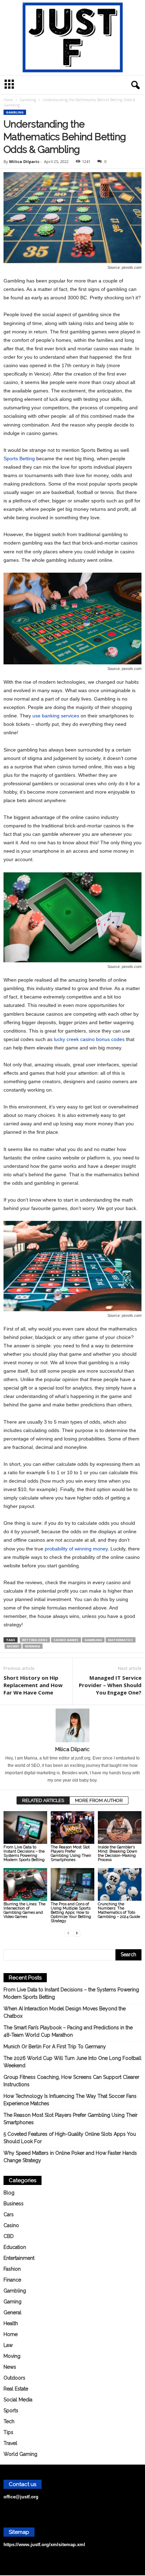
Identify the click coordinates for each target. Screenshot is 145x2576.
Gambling (28, 100)
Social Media (18, 2400)
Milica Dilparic (24, 161)
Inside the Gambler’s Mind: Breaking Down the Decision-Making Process (118, 1853)
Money (13, 1646)
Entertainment (19, 2258)
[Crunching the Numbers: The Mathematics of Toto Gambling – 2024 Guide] (120, 1884)
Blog (9, 2193)
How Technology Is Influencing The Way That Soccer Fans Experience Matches (70, 2100)
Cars (9, 2214)
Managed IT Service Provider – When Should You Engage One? (110, 1685)
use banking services (56, 716)
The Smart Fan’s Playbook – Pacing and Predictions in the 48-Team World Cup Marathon (68, 2031)
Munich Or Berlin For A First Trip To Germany (55, 2047)
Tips (8, 2432)
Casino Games (66, 1640)
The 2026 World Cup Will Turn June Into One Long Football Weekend (72, 2062)
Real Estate (16, 2389)
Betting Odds (35, 1640)
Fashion (12, 2269)
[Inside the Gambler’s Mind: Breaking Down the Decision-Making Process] (120, 1827)
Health (11, 2323)
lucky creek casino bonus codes (89, 1039)
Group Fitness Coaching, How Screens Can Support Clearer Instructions (71, 2081)
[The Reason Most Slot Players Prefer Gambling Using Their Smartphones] (72, 1827)
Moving (12, 2356)
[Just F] (72, 38)
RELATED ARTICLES (43, 1800)
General (12, 2312)
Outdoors (14, 2378)
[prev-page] (68, 1933)
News (10, 2367)
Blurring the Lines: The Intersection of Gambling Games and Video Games (24, 1910)
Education (15, 2247)
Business (14, 2204)
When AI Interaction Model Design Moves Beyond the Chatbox (65, 2012)
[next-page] (77, 1933)
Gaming (12, 2302)
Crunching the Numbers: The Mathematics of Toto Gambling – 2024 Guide (119, 1910)
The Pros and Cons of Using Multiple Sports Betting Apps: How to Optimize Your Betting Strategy (71, 1913)
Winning (33, 1646)
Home (8, 100)
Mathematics (121, 1640)
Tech (9, 2421)
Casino (11, 2225)
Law (8, 2345)
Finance (12, 2280)
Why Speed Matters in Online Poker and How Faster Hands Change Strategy (70, 2157)
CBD (9, 2236)
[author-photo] (72, 1725)
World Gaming (20, 2454)
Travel (10, 2443)
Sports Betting (19, 458)
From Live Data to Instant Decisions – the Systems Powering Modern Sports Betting (24, 1853)
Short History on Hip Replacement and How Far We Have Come (33, 1685)
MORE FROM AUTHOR (99, 1800)
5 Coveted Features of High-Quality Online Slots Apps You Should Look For (70, 2138)
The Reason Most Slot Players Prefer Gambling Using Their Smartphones (71, 1853)
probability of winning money (76, 1549)
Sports (11, 2411)
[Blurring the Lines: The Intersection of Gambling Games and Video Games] (25, 1884)
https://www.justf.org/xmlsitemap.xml (44, 2545)
